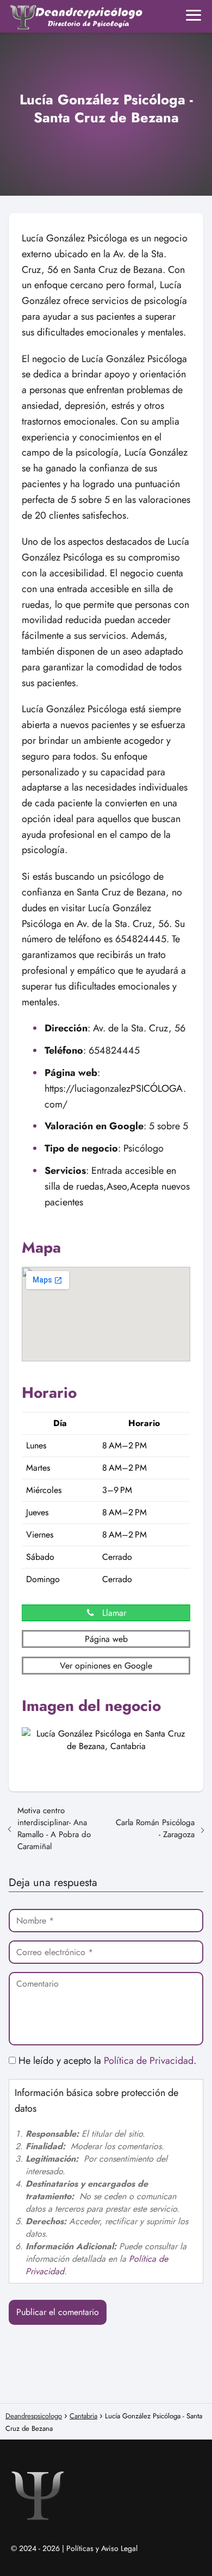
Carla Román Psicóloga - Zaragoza (155, 1828)
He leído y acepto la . (106, 2061)
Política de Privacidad (149, 2061)
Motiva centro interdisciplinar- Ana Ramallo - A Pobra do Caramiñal (54, 1828)
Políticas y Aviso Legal (102, 2548)
